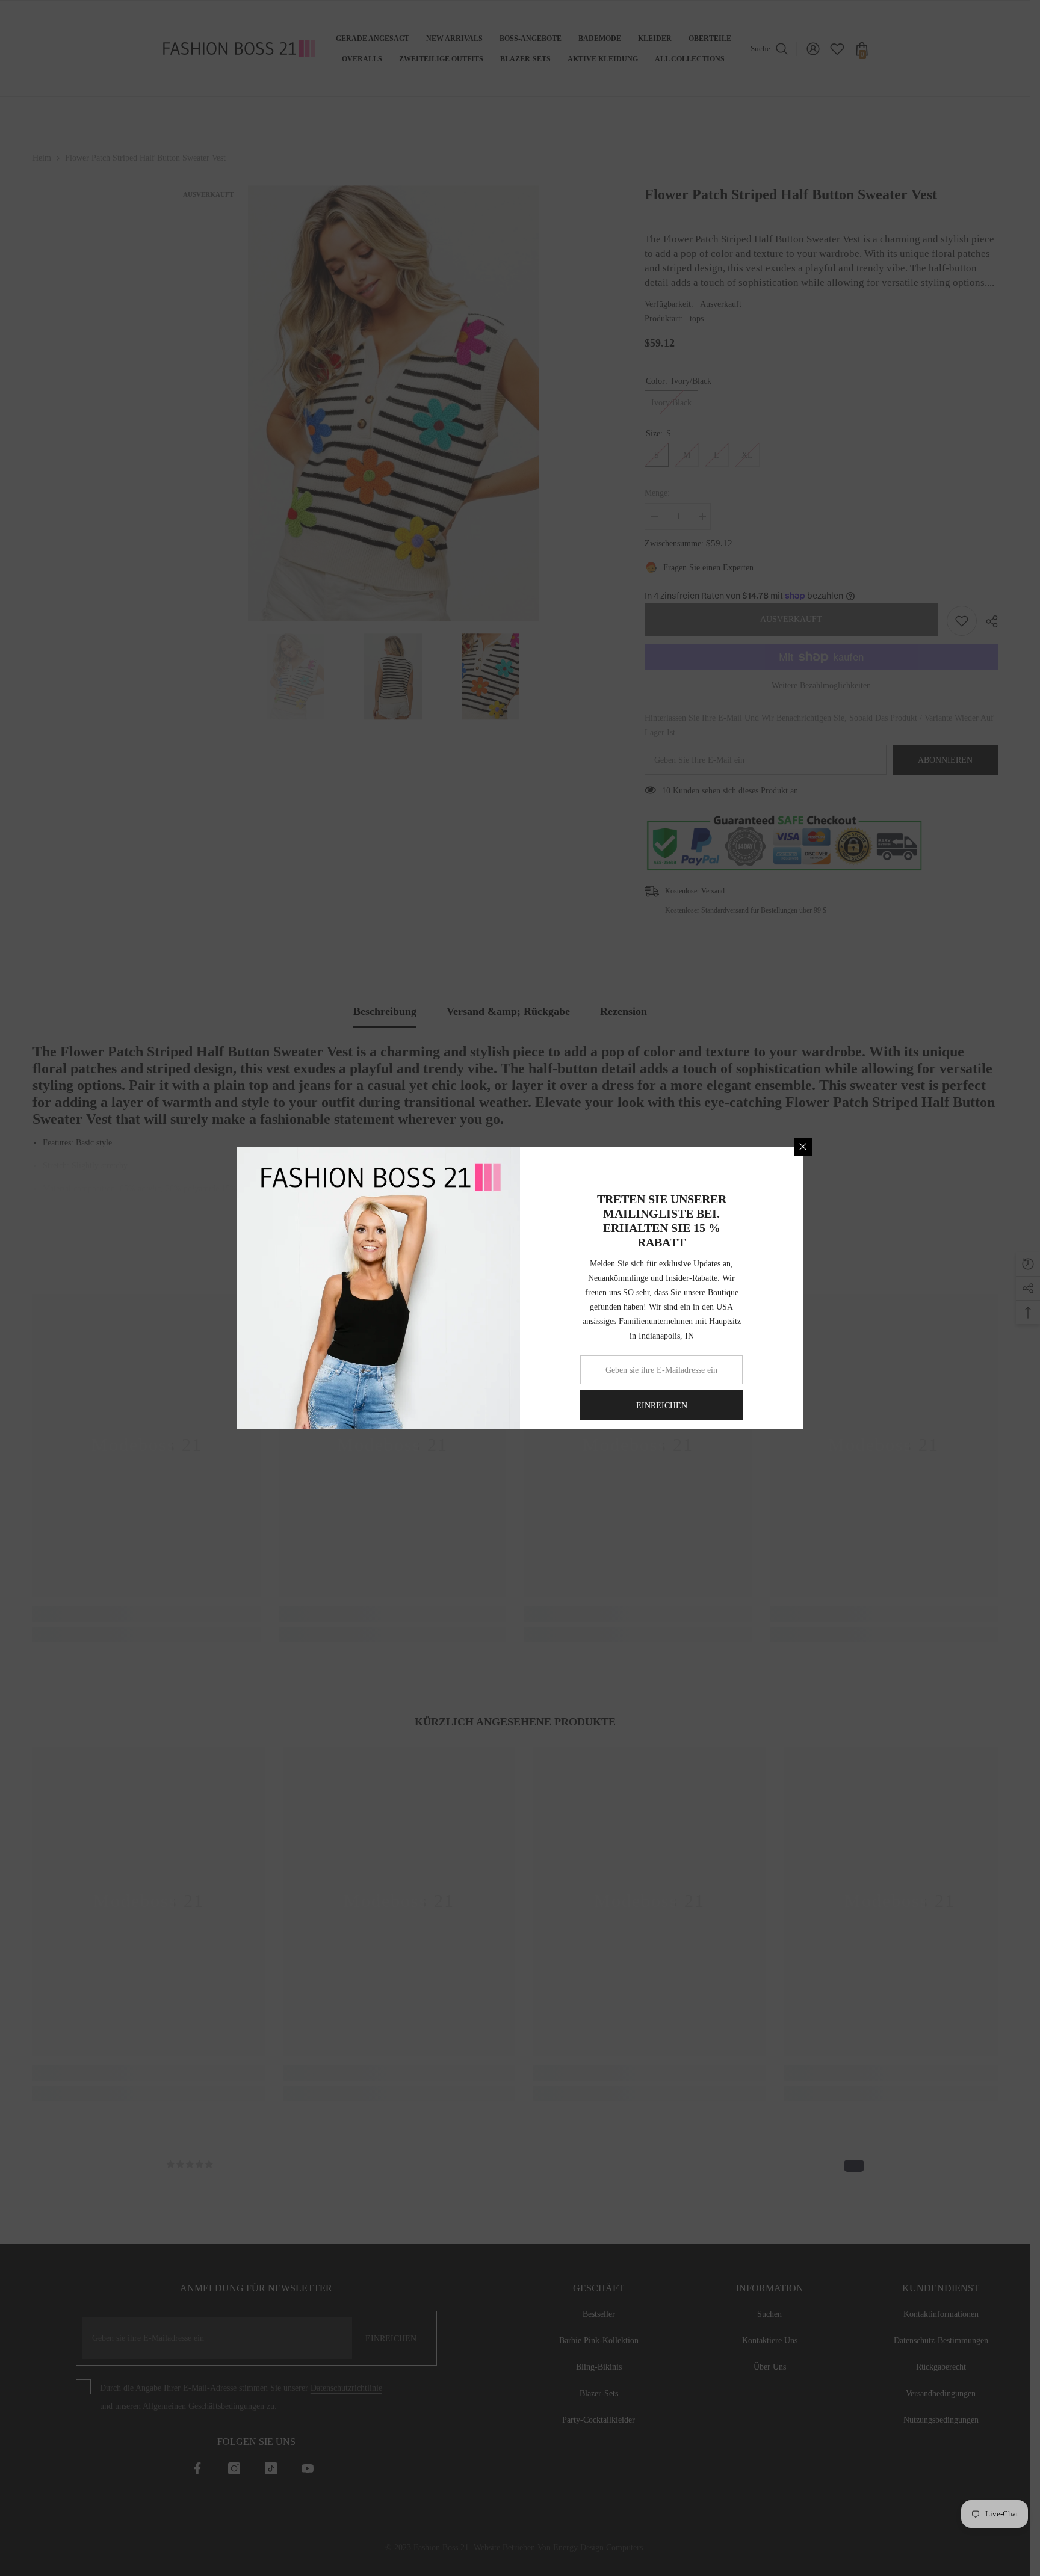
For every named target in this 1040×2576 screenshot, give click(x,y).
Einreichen (662, 1406)
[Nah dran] (803, 1147)
